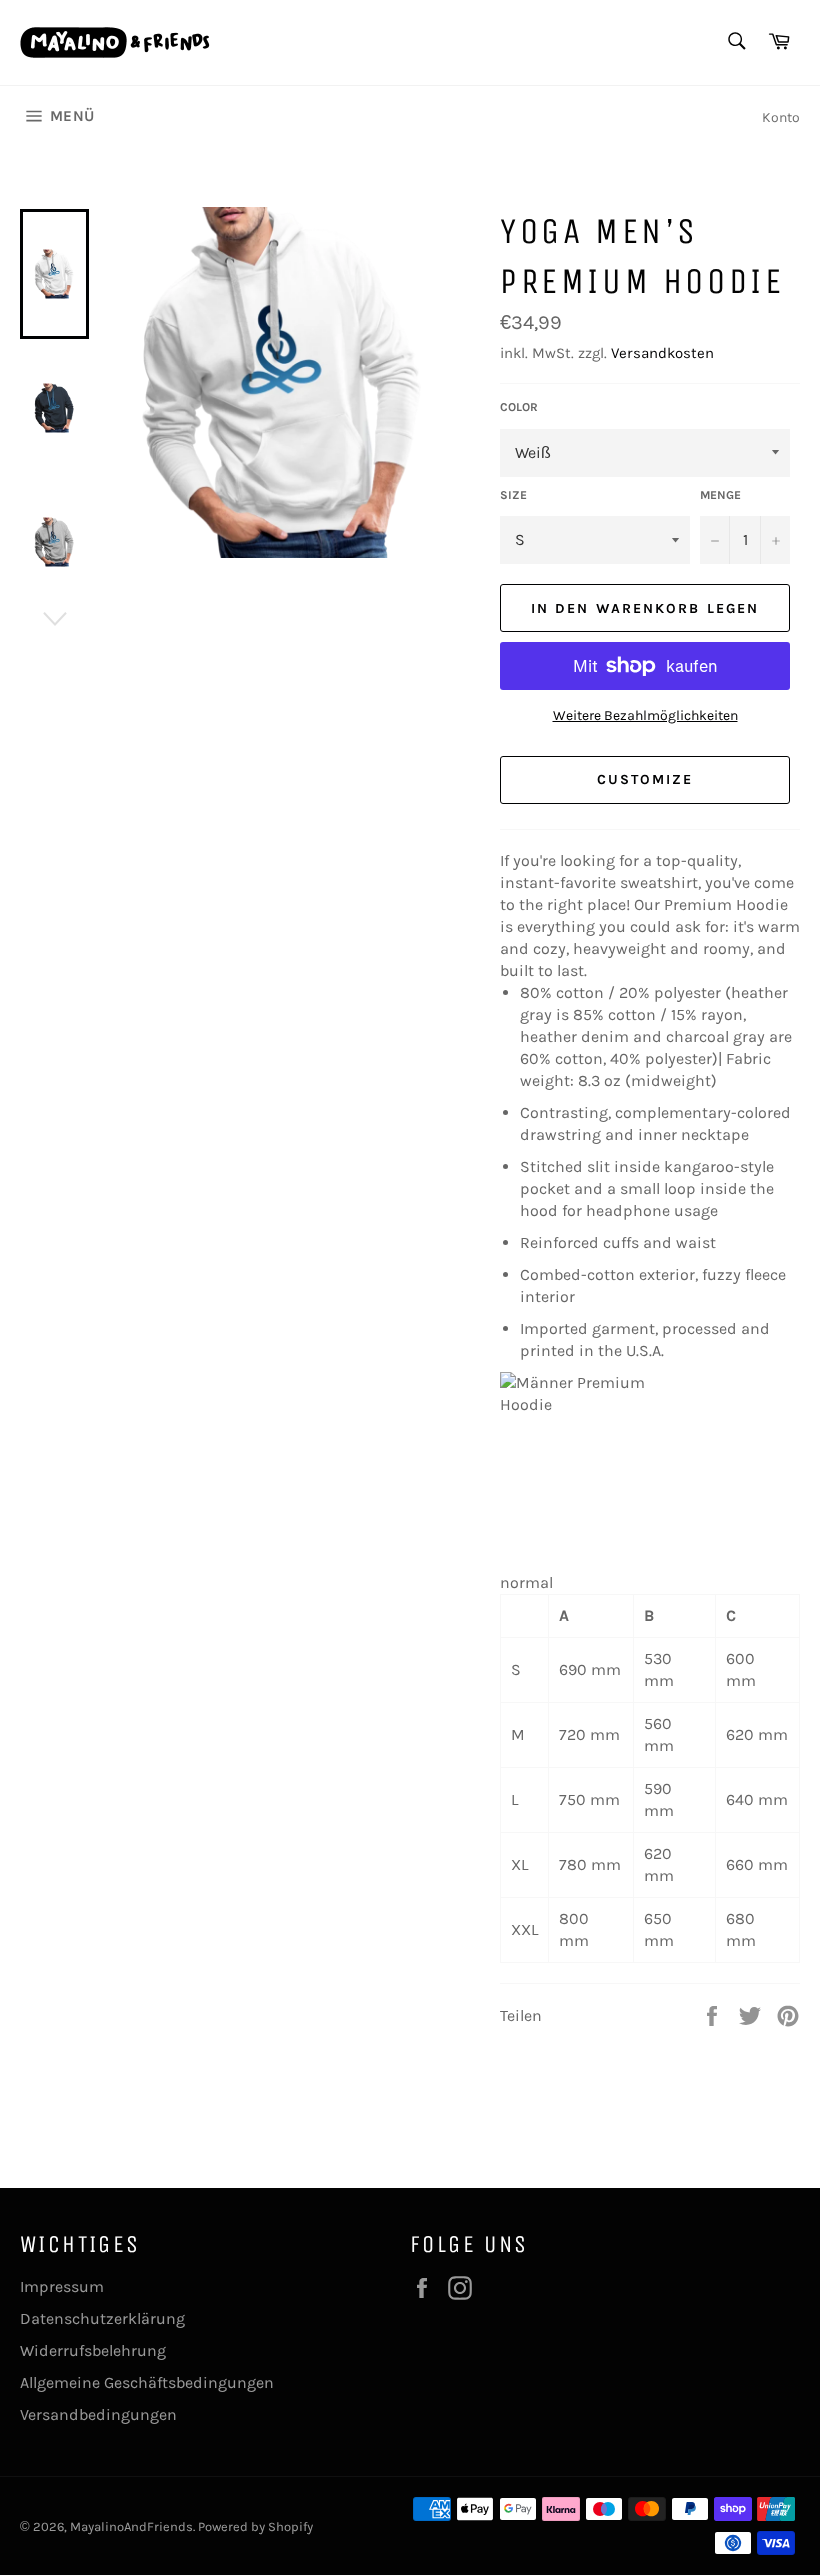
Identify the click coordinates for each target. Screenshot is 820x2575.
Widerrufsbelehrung (93, 2350)
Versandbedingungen (98, 2414)
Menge (720, 495)
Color (519, 407)
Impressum (62, 2286)
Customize (645, 779)
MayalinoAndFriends (131, 2526)
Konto (781, 117)
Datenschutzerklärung (102, 2318)
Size (513, 495)
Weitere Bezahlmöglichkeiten (645, 715)
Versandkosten (662, 353)
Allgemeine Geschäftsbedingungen (147, 2382)
